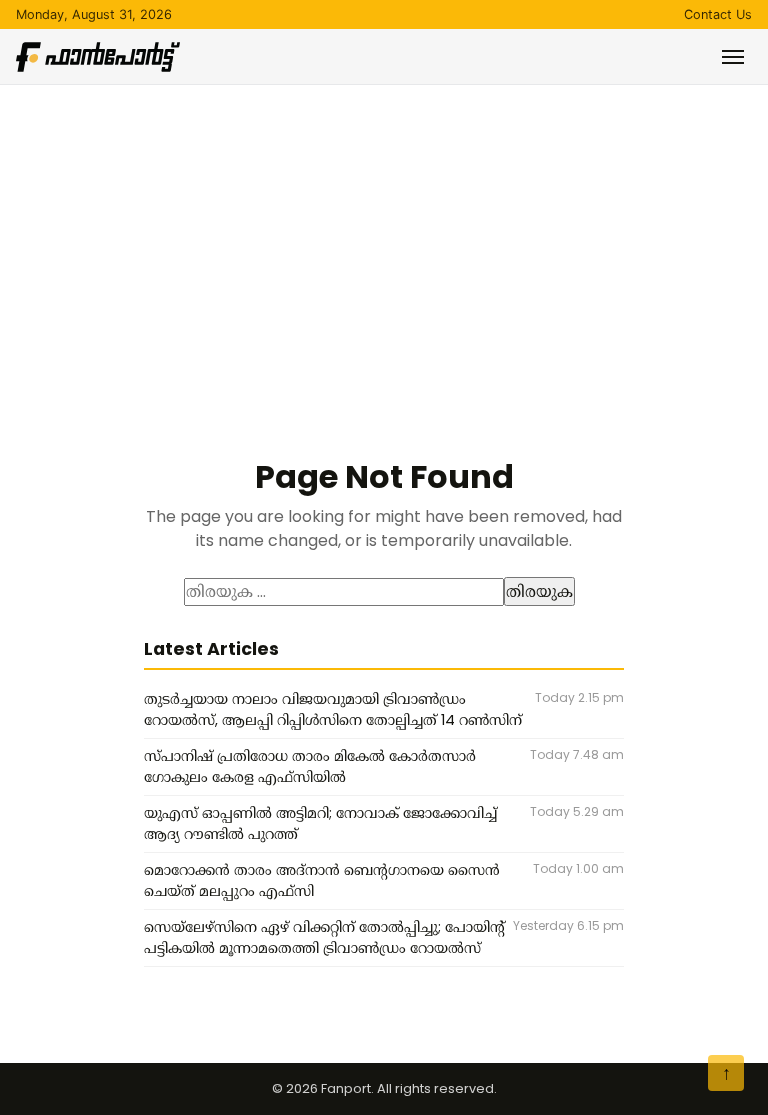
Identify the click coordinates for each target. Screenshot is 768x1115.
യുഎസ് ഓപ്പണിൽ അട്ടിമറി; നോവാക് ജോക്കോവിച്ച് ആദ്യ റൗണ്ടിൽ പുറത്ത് (320, 824)
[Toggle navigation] (733, 57)
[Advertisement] (384, 235)
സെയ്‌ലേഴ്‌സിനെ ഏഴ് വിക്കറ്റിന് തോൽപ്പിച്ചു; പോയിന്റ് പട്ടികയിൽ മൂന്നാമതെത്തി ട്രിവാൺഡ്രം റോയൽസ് (324, 938)
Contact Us (718, 14)
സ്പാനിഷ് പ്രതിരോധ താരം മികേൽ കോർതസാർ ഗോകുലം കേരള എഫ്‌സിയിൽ (310, 767)
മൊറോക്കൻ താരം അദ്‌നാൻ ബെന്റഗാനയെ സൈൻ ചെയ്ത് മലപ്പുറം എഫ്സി (322, 881)
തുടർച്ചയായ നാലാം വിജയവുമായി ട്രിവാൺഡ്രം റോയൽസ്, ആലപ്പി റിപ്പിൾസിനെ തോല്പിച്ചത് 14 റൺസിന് (333, 710)
